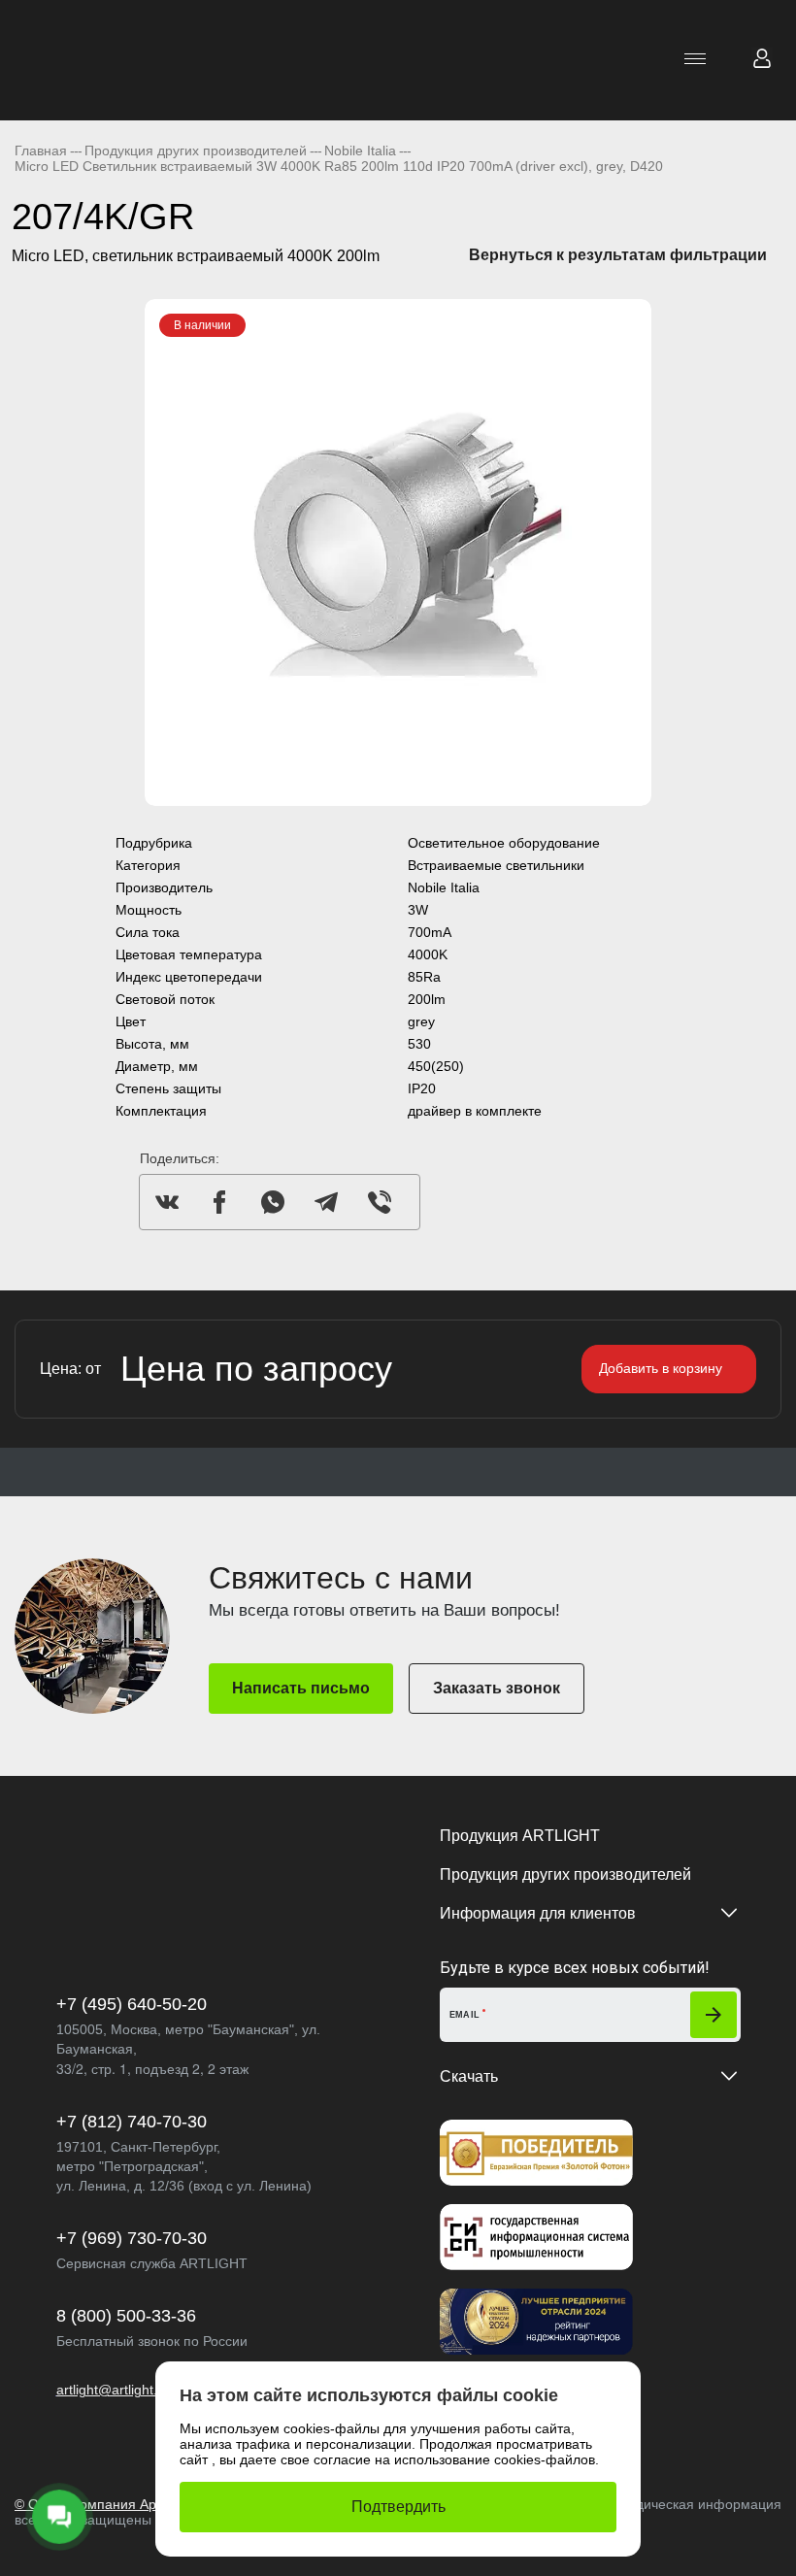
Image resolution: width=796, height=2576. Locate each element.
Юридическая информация (694, 2504)
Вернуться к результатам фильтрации (618, 255)
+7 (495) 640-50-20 (132, 2004)
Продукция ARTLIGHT (520, 1836)
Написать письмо (301, 1688)
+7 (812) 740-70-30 (132, 2122)
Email (465, 2015)
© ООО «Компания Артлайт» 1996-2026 (142, 2504)
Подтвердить (398, 2507)
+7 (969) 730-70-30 (132, 2238)
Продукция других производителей (565, 1874)
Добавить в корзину (661, 1368)
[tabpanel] (398, 552)
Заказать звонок (497, 1688)
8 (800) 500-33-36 (126, 2316)
